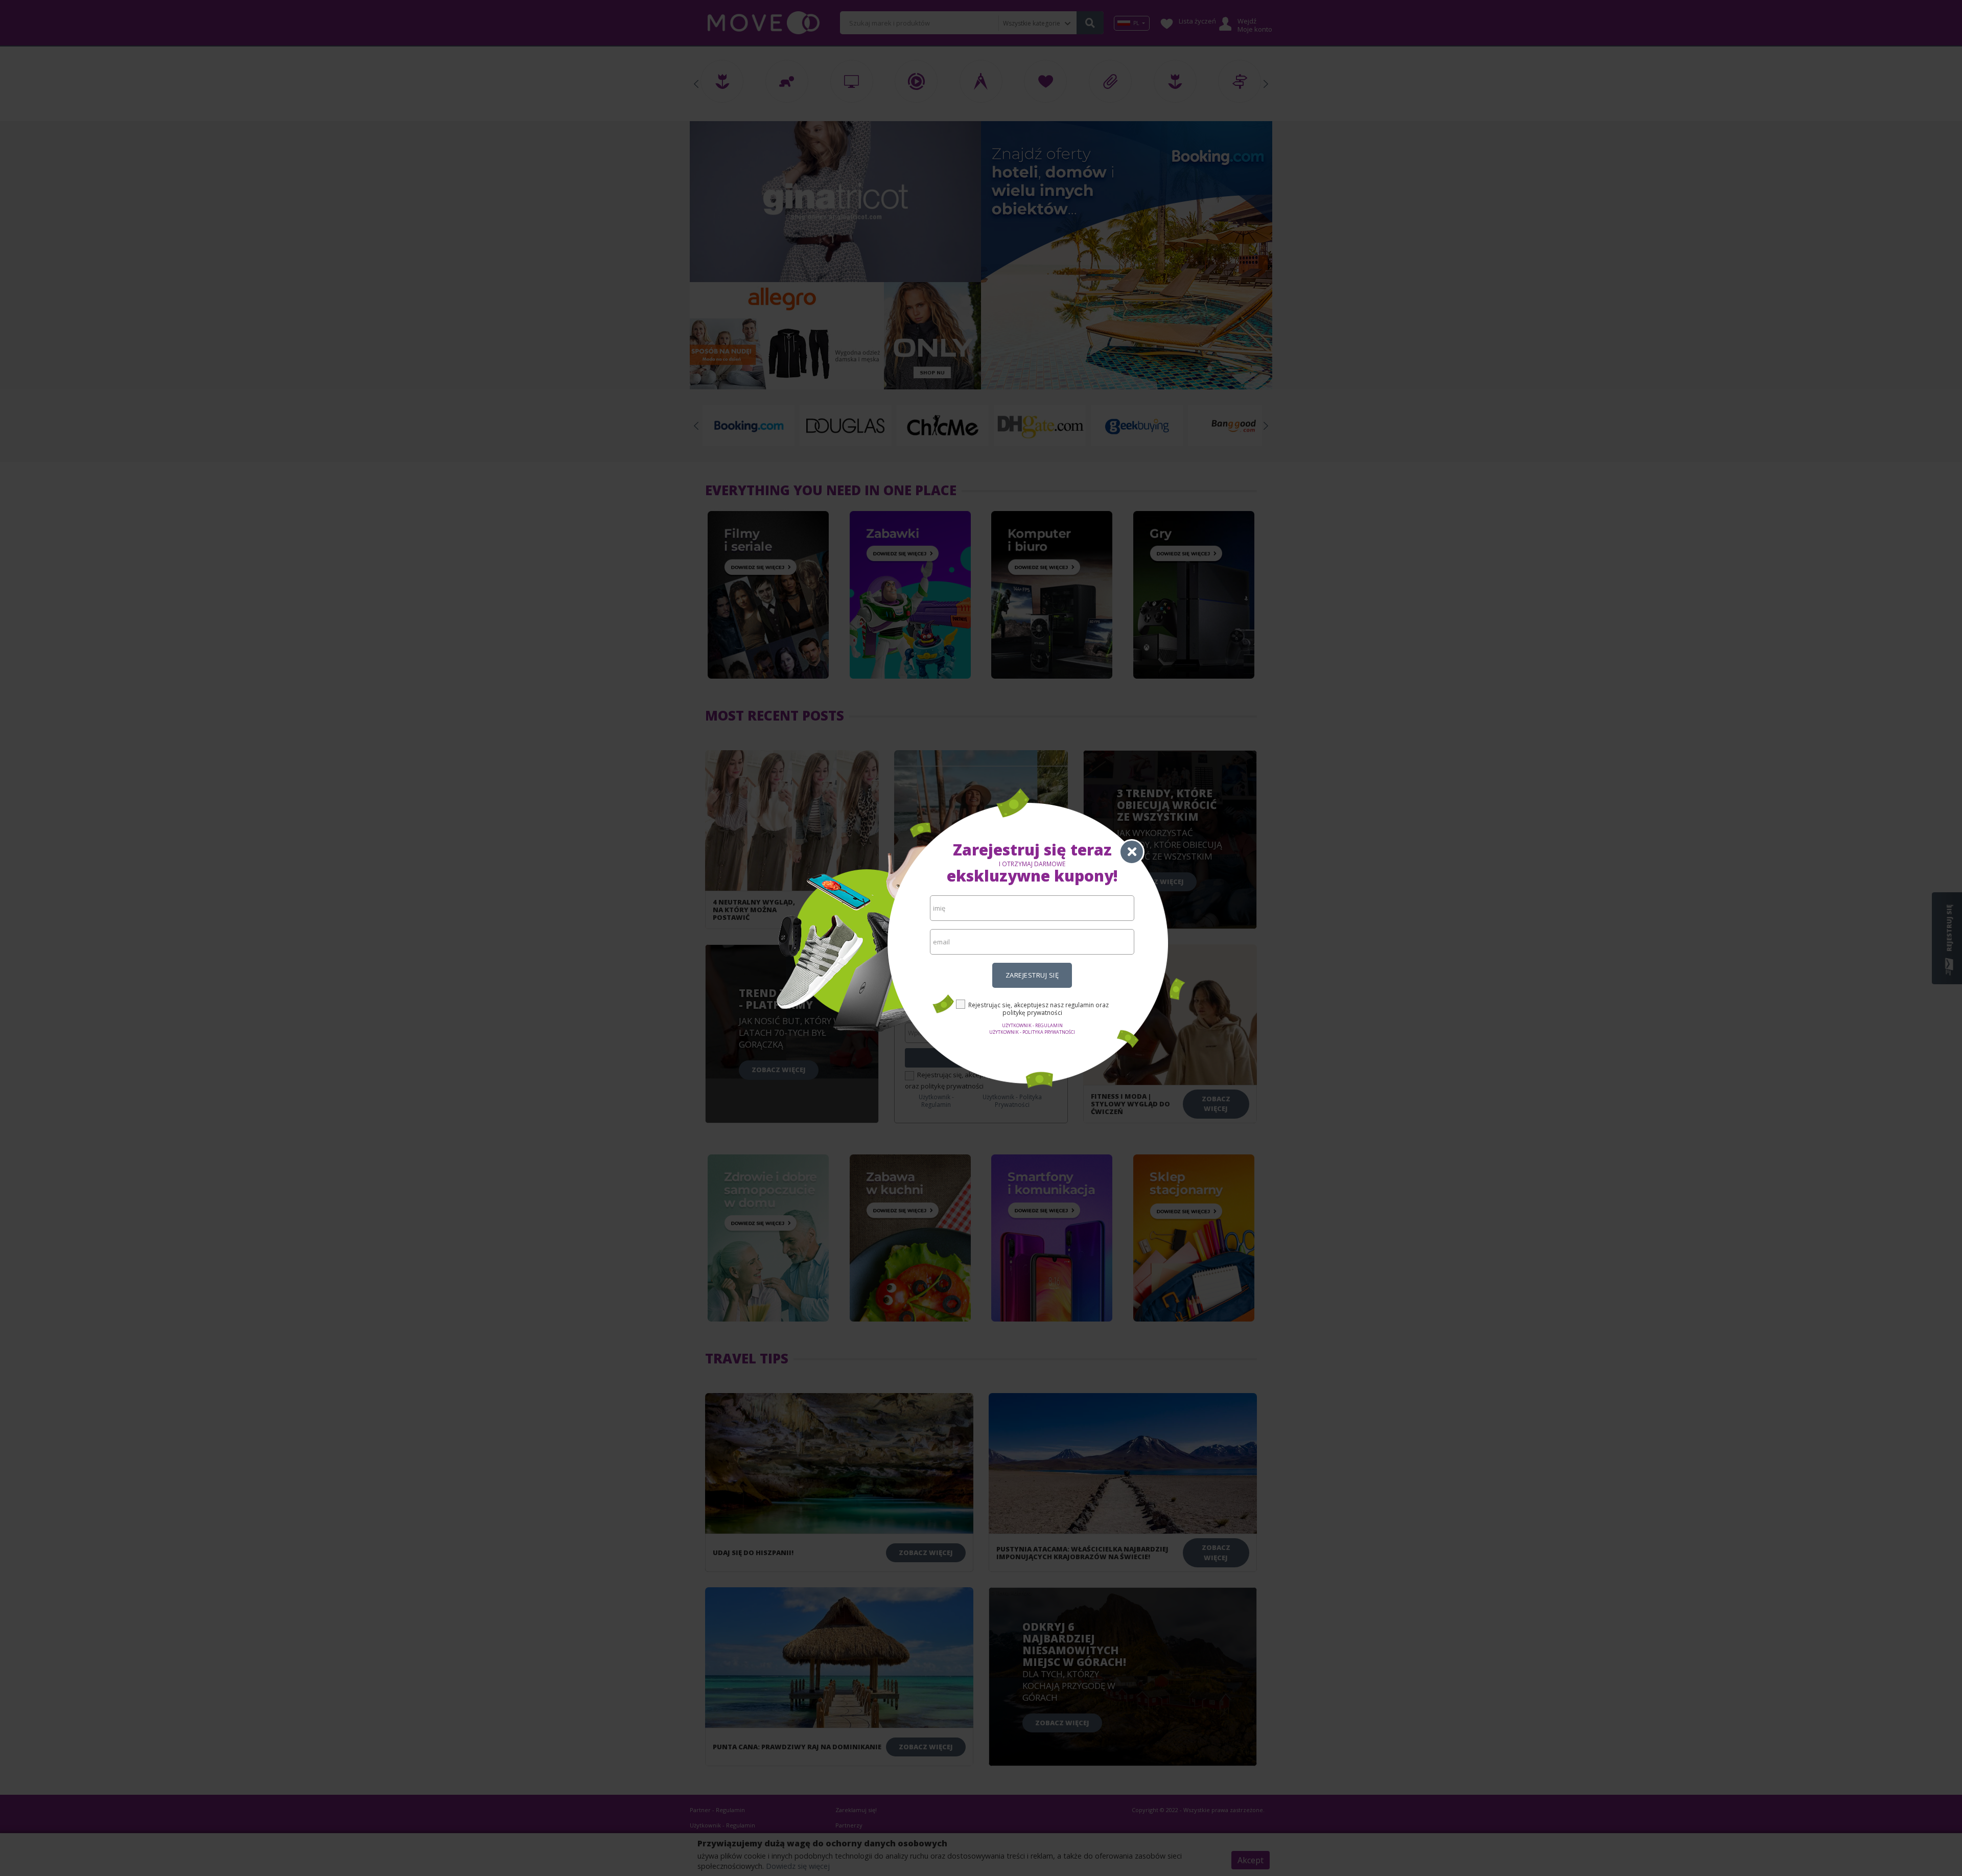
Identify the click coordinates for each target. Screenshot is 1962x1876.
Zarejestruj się (1032, 975)
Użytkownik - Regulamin (1032, 1025)
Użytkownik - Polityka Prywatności (1032, 1032)
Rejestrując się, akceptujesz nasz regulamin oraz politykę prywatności (1038, 1009)
